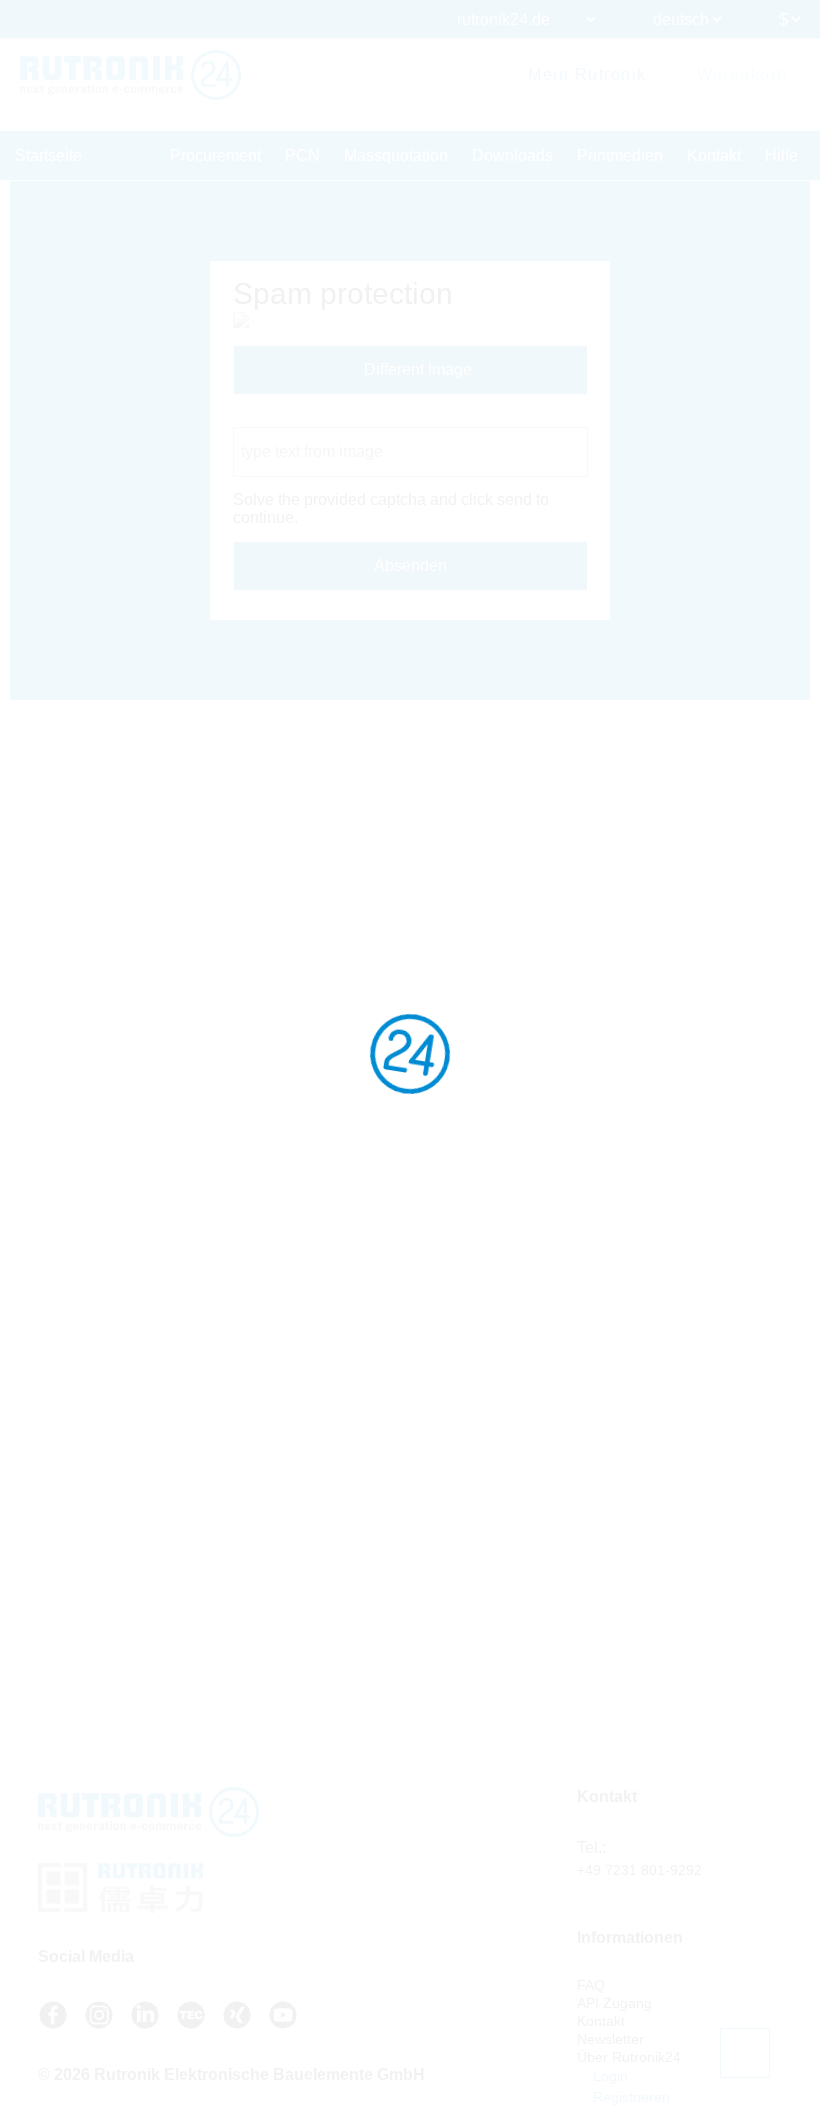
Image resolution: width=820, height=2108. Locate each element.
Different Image (416, 369)
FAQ (591, 1985)
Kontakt (714, 155)
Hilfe (781, 155)
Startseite (48, 155)
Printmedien (620, 155)
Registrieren (629, 2097)
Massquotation (396, 155)
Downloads (512, 155)
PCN (302, 155)
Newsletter (610, 2039)
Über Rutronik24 (629, 2057)
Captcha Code (284, 417)
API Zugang (614, 2003)
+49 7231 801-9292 (639, 1870)
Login (608, 2076)
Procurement (215, 155)
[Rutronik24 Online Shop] (130, 75)
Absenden (410, 565)
